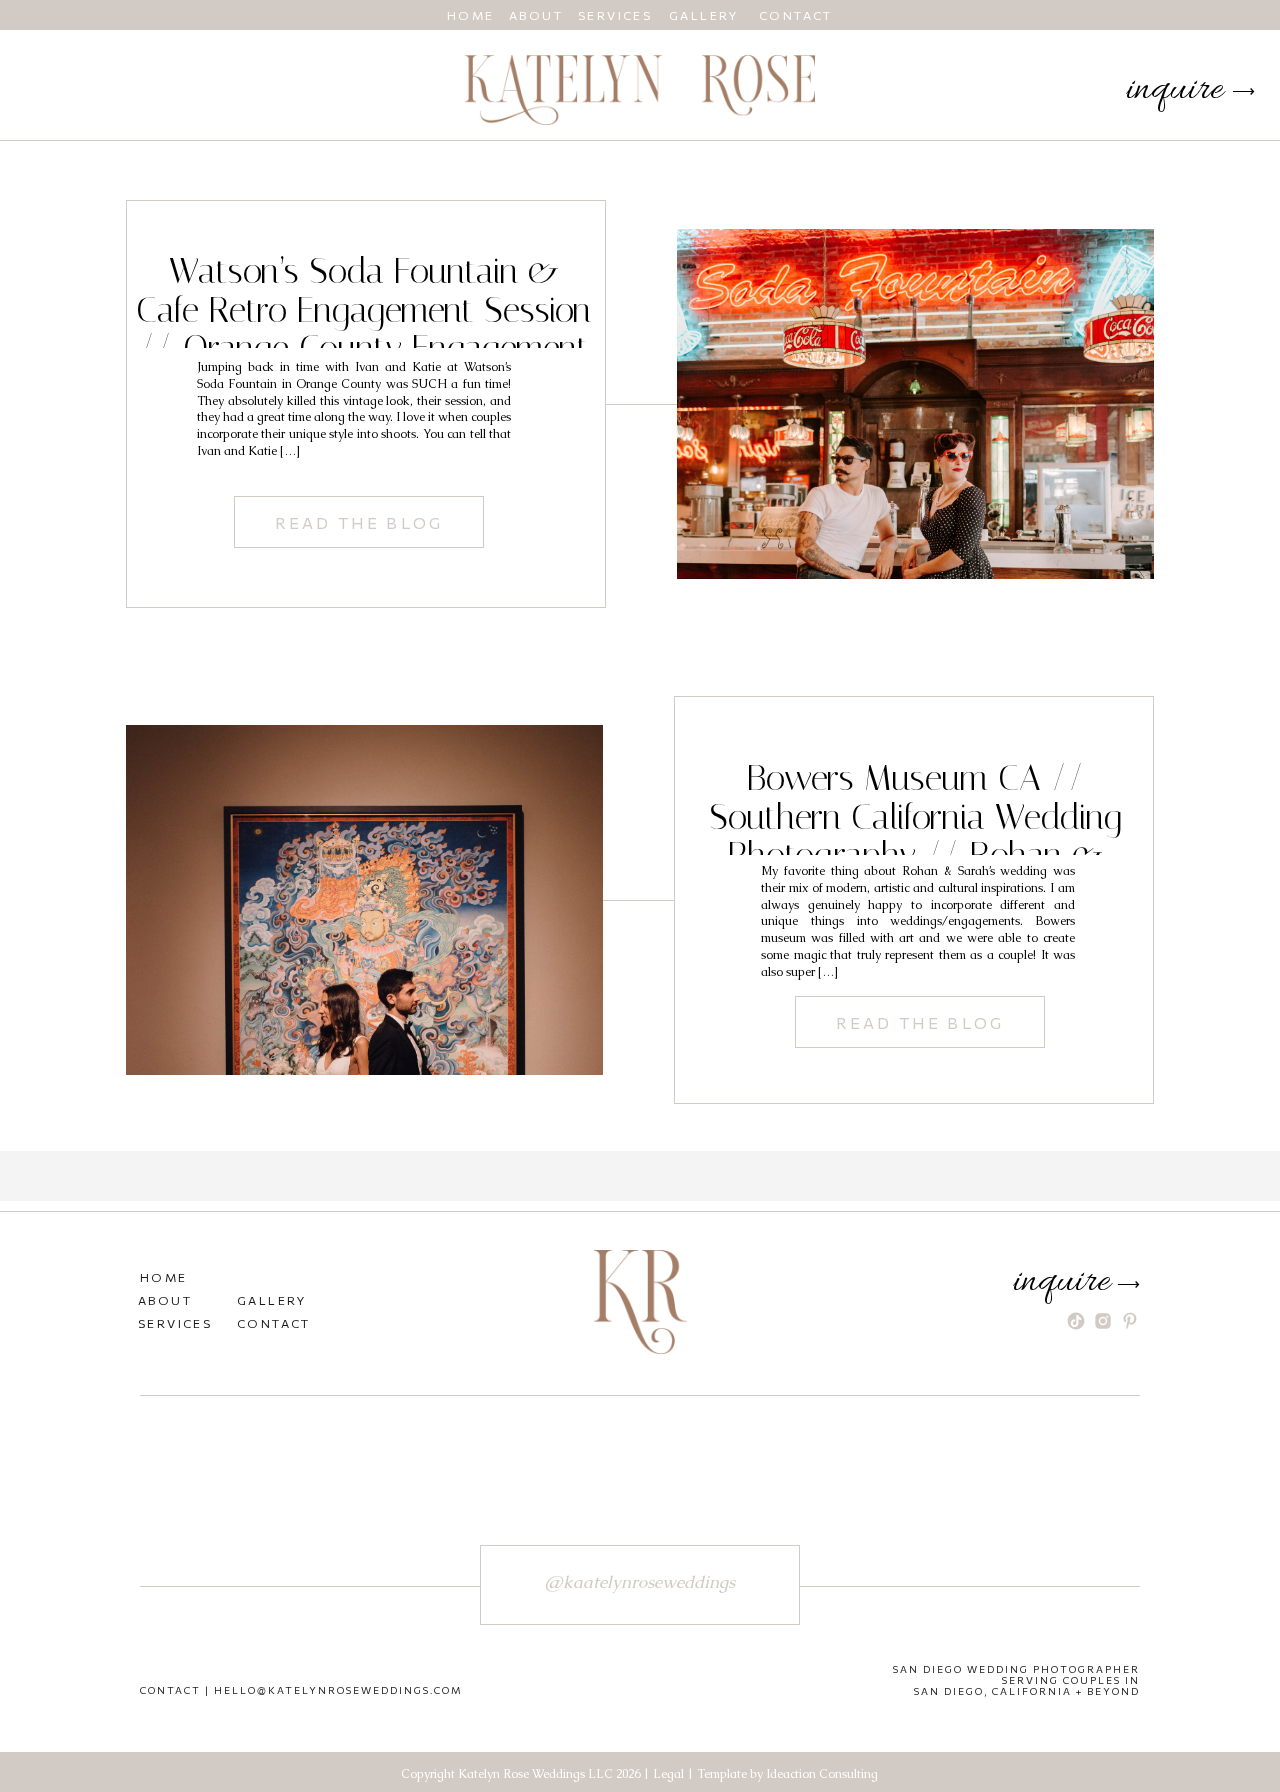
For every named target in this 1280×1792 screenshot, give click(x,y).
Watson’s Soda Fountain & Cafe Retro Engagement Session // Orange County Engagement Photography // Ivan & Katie (363, 329)
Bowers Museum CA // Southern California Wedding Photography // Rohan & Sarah (915, 836)
